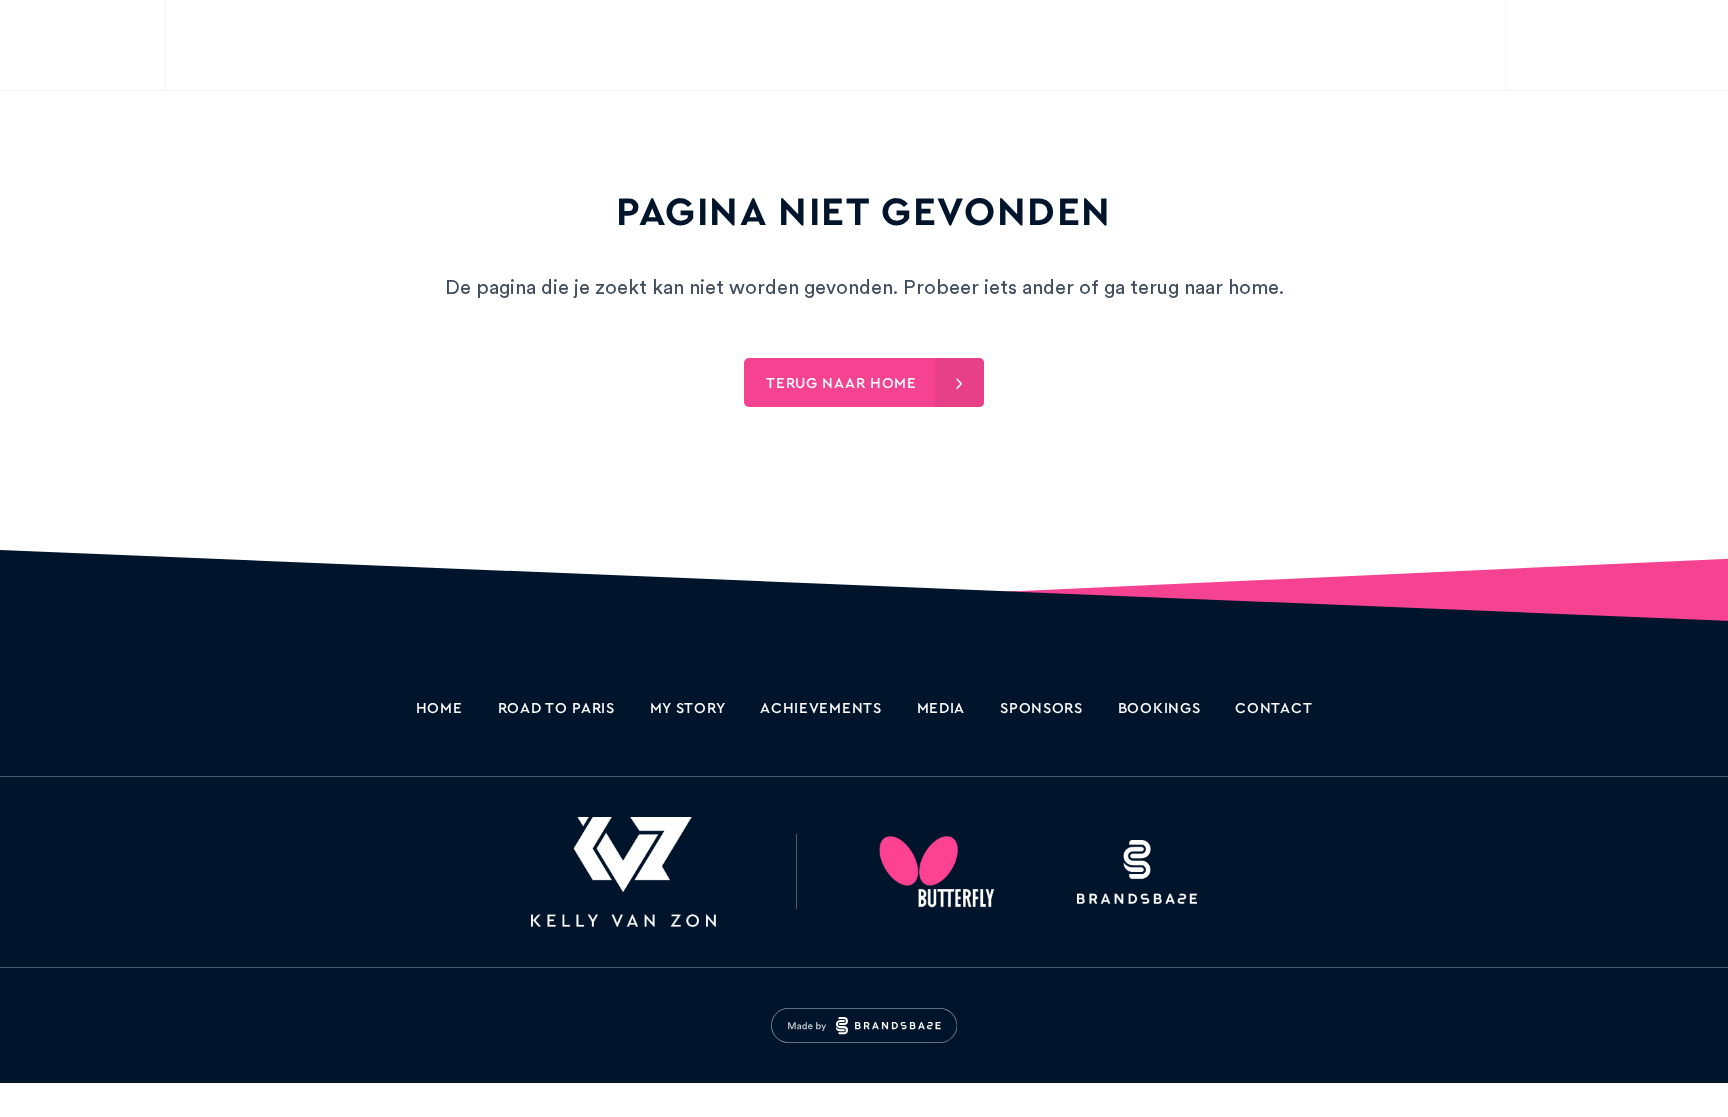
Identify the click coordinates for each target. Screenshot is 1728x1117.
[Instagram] (1568, 45)
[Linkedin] (1666, 45)
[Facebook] (1617, 45)
